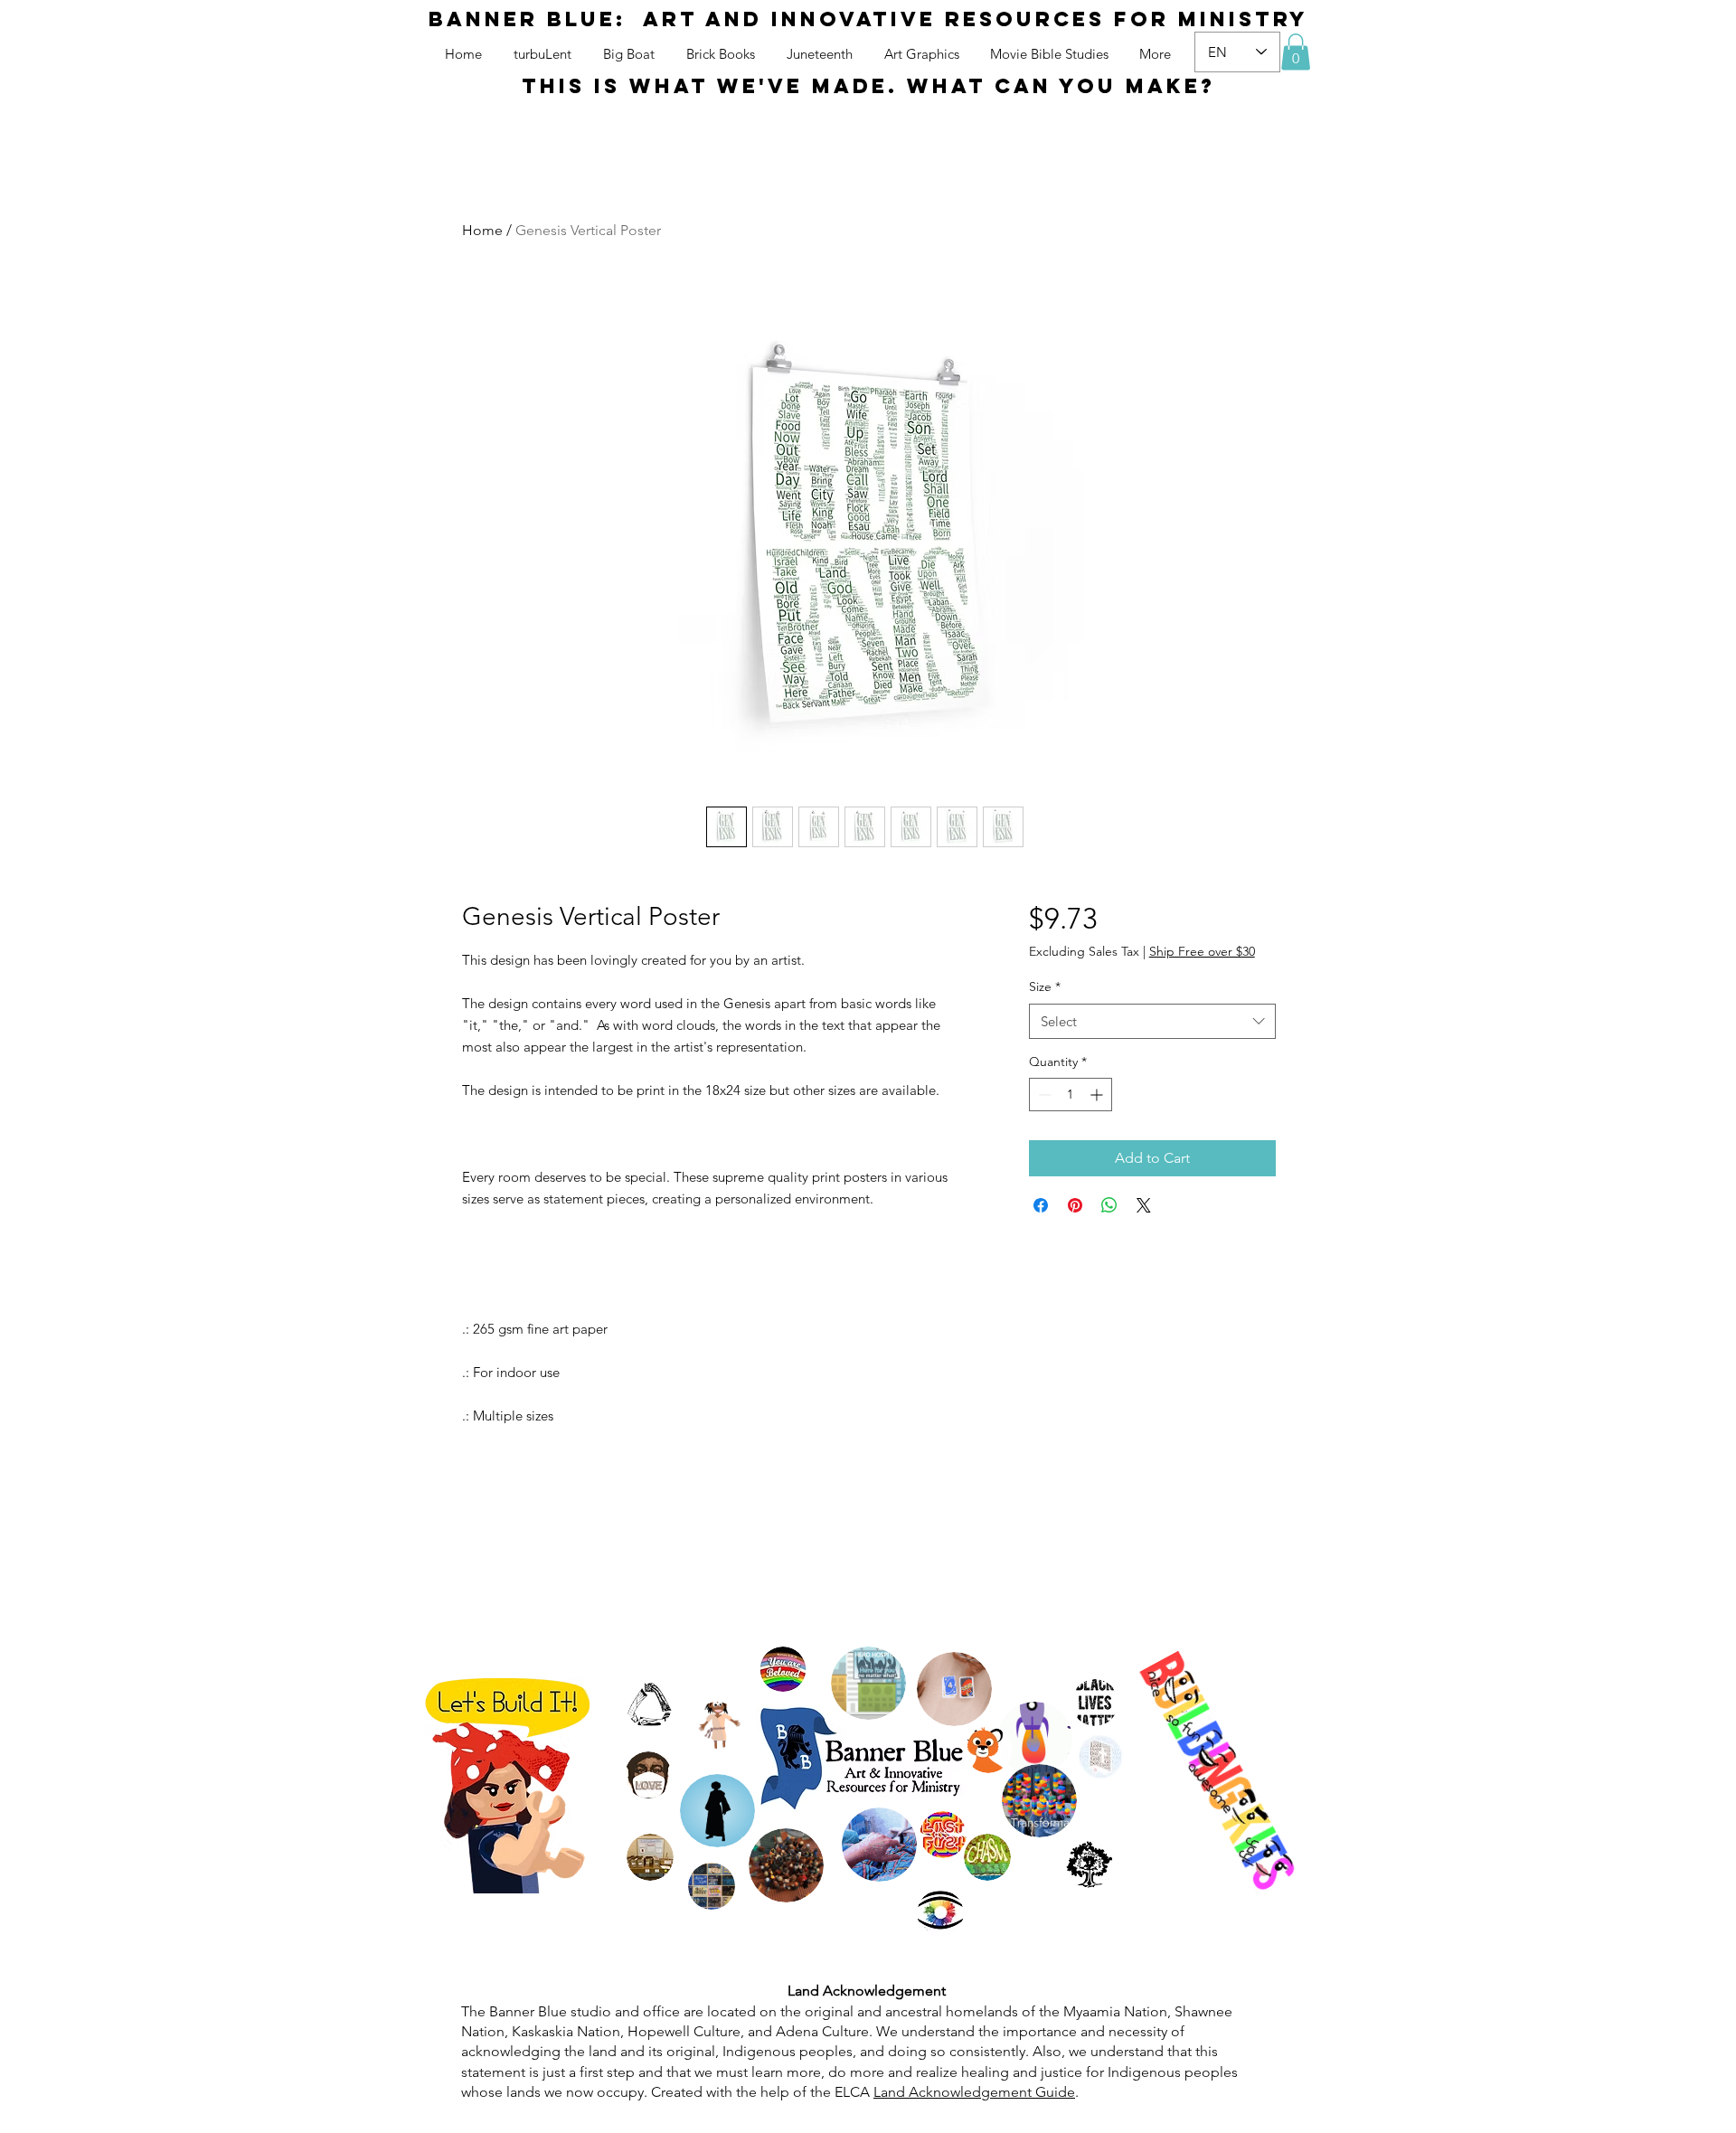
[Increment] (1098, 1095)
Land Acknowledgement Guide (974, 2092)
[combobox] (1152, 1021)
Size (1045, 986)
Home (482, 230)
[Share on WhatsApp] (1109, 1205)
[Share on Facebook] (1041, 1205)
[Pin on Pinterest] (1075, 1205)
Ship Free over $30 (1202, 951)
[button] (1296, 52)
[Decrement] (1043, 1095)
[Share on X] (1144, 1205)
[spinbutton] (1071, 1095)
